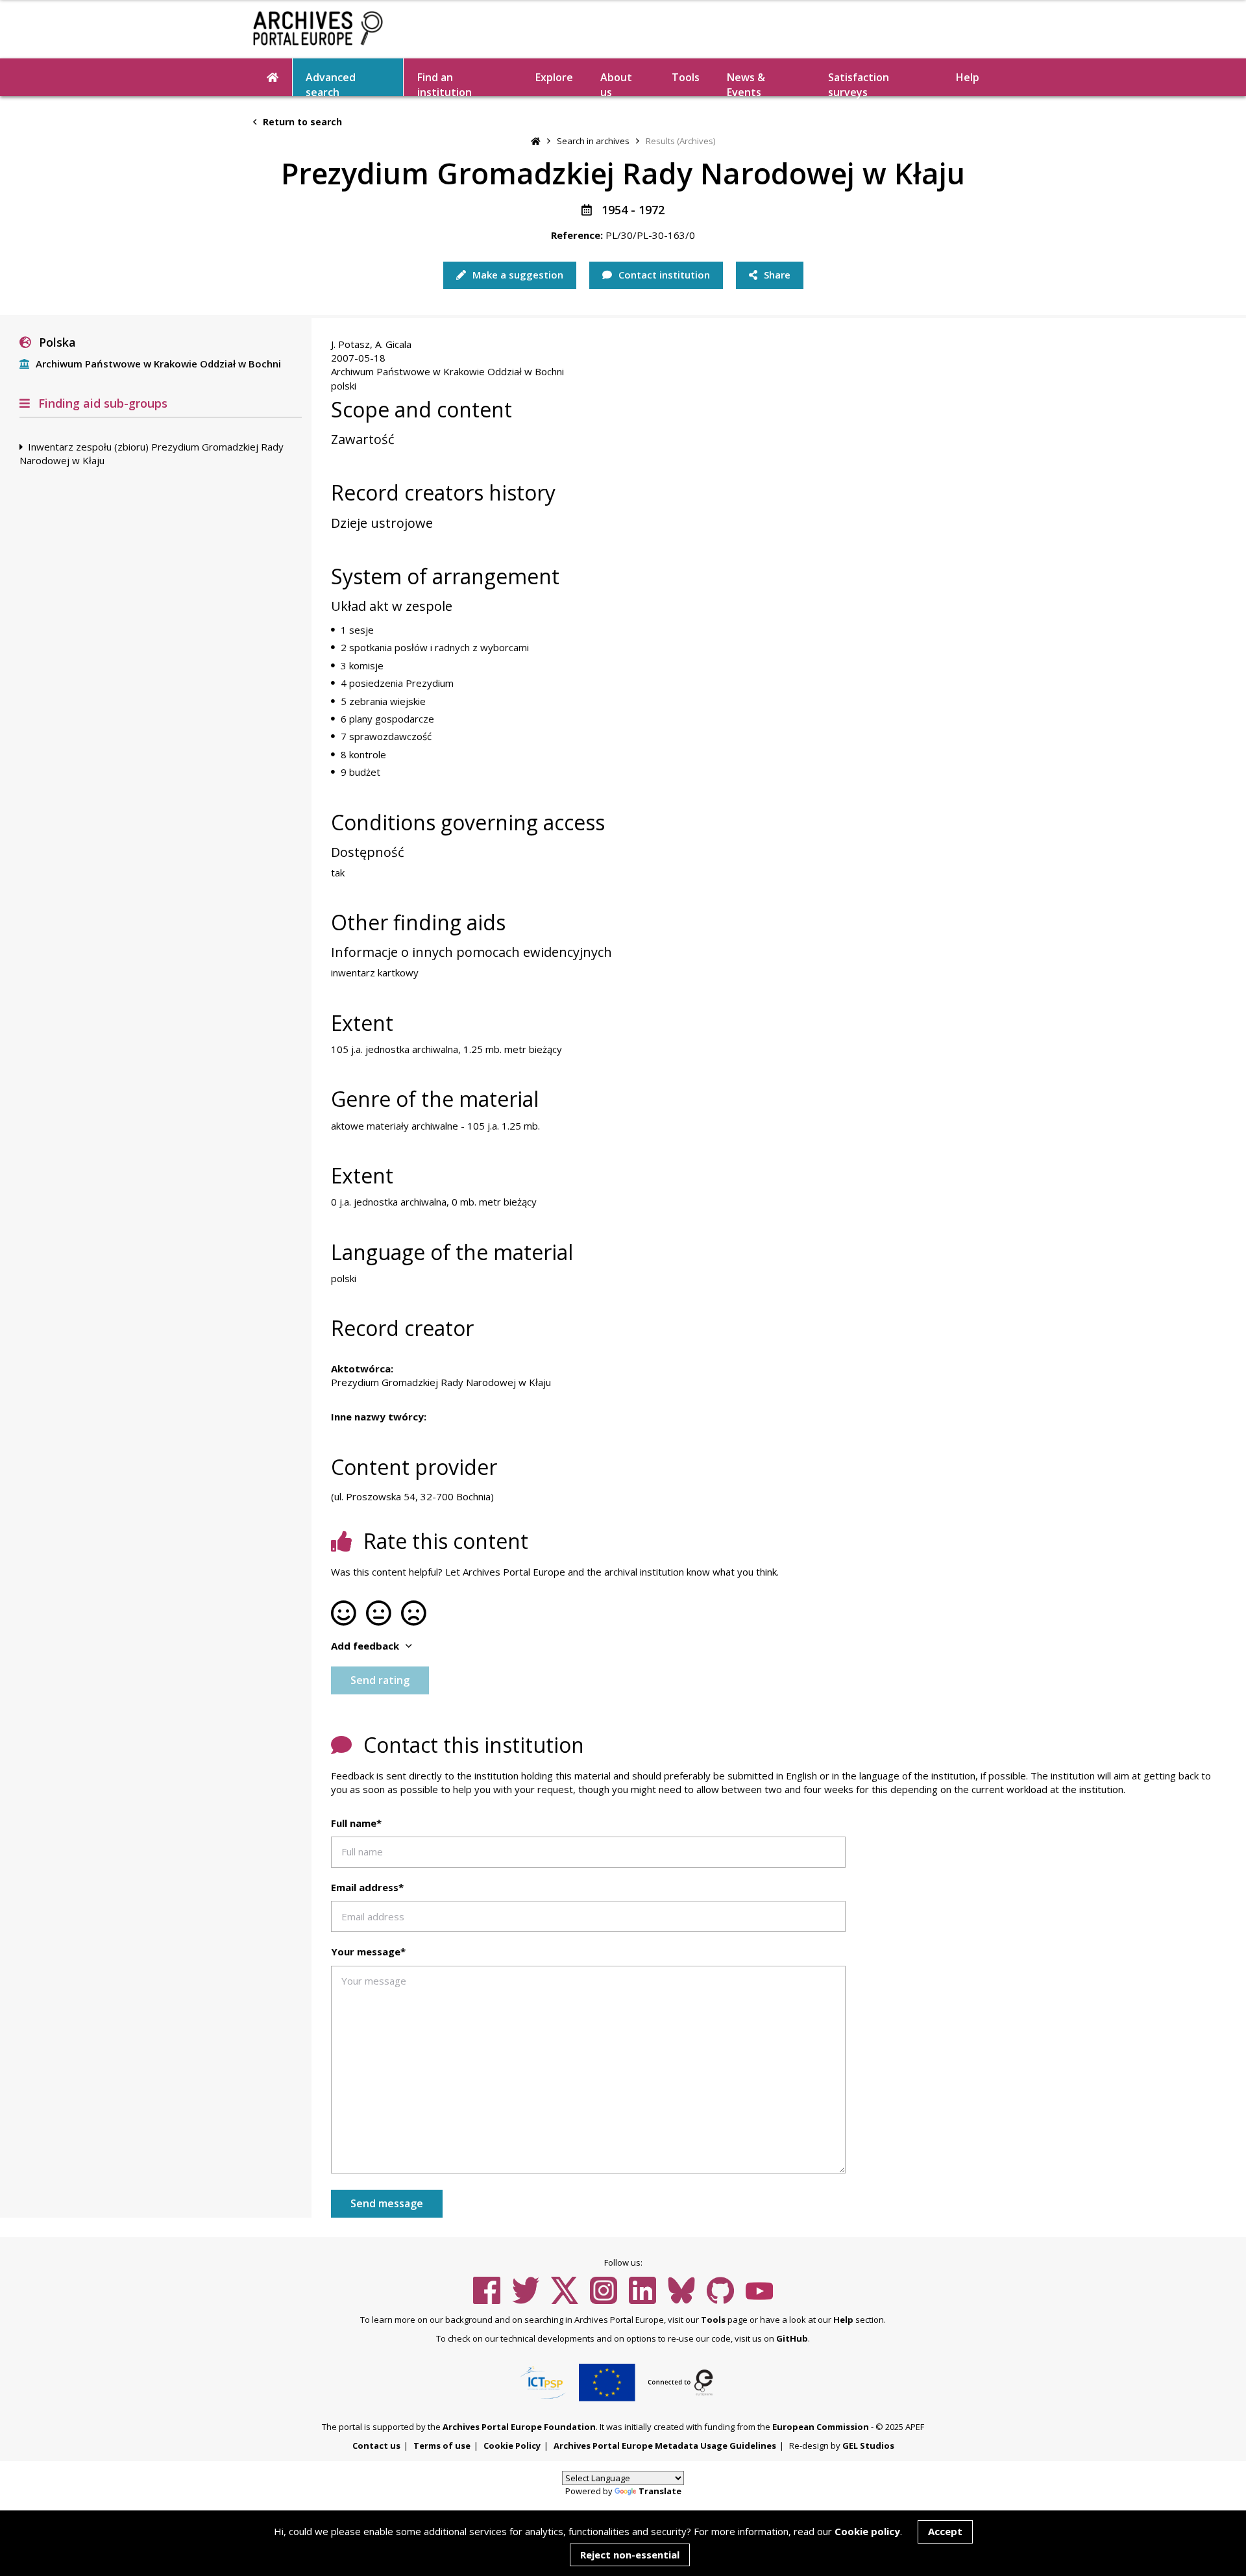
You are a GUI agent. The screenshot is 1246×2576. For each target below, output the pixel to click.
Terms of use (442, 2446)
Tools (686, 77)
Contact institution (663, 275)
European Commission (821, 2427)
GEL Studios (868, 2446)
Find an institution (445, 83)
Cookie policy (867, 2531)
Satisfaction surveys (859, 83)
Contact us (376, 2446)
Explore (554, 77)
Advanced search (331, 83)
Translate (660, 2491)
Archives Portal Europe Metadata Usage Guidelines (665, 2446)
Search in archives (593, 141)
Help (843, 2320)
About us (616, 83)
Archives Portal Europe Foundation (519, 2427)
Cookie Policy (512, 2446)
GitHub (792, 2338)
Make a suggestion (517, 275)
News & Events (746, 83)
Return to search (301, 122)
